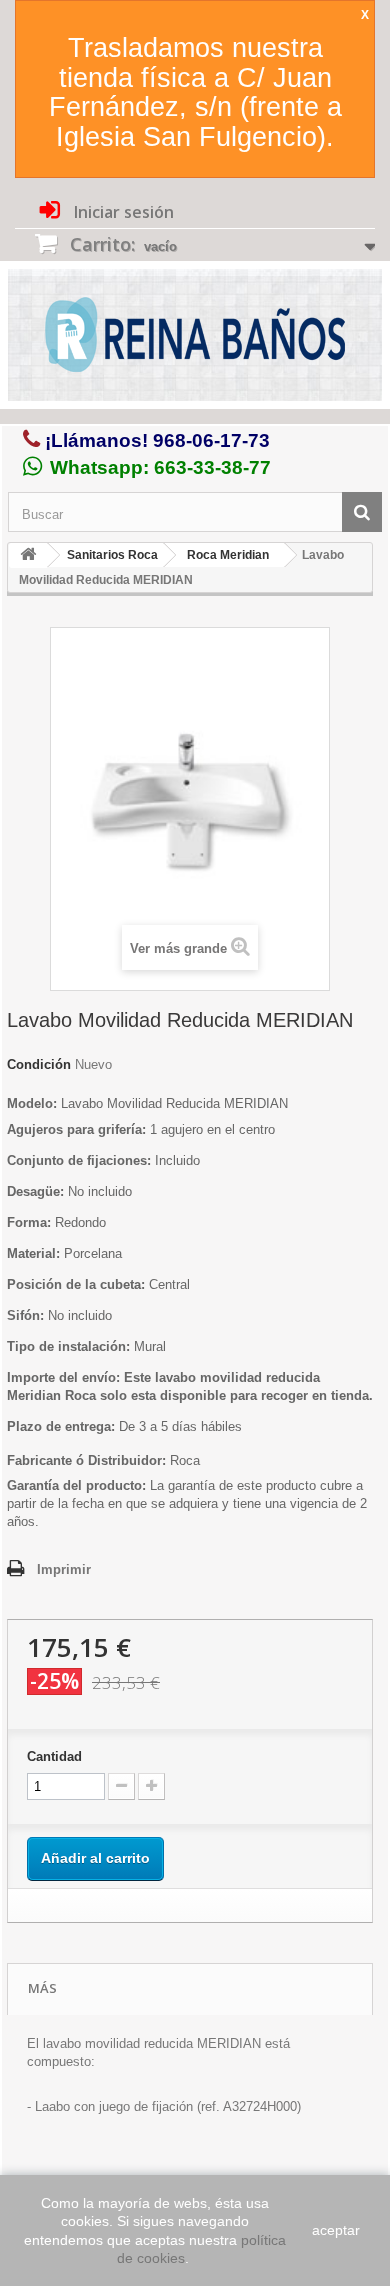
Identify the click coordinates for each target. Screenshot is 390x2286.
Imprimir (64, 1569)
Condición (39, 1064)
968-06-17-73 (211, 440)
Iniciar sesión (122, 212)
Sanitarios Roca (112, 555)
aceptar (336, 2230)
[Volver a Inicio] (28, 555)
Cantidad (54, 1756)
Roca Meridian (228, 555)
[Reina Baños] (195, 339)
